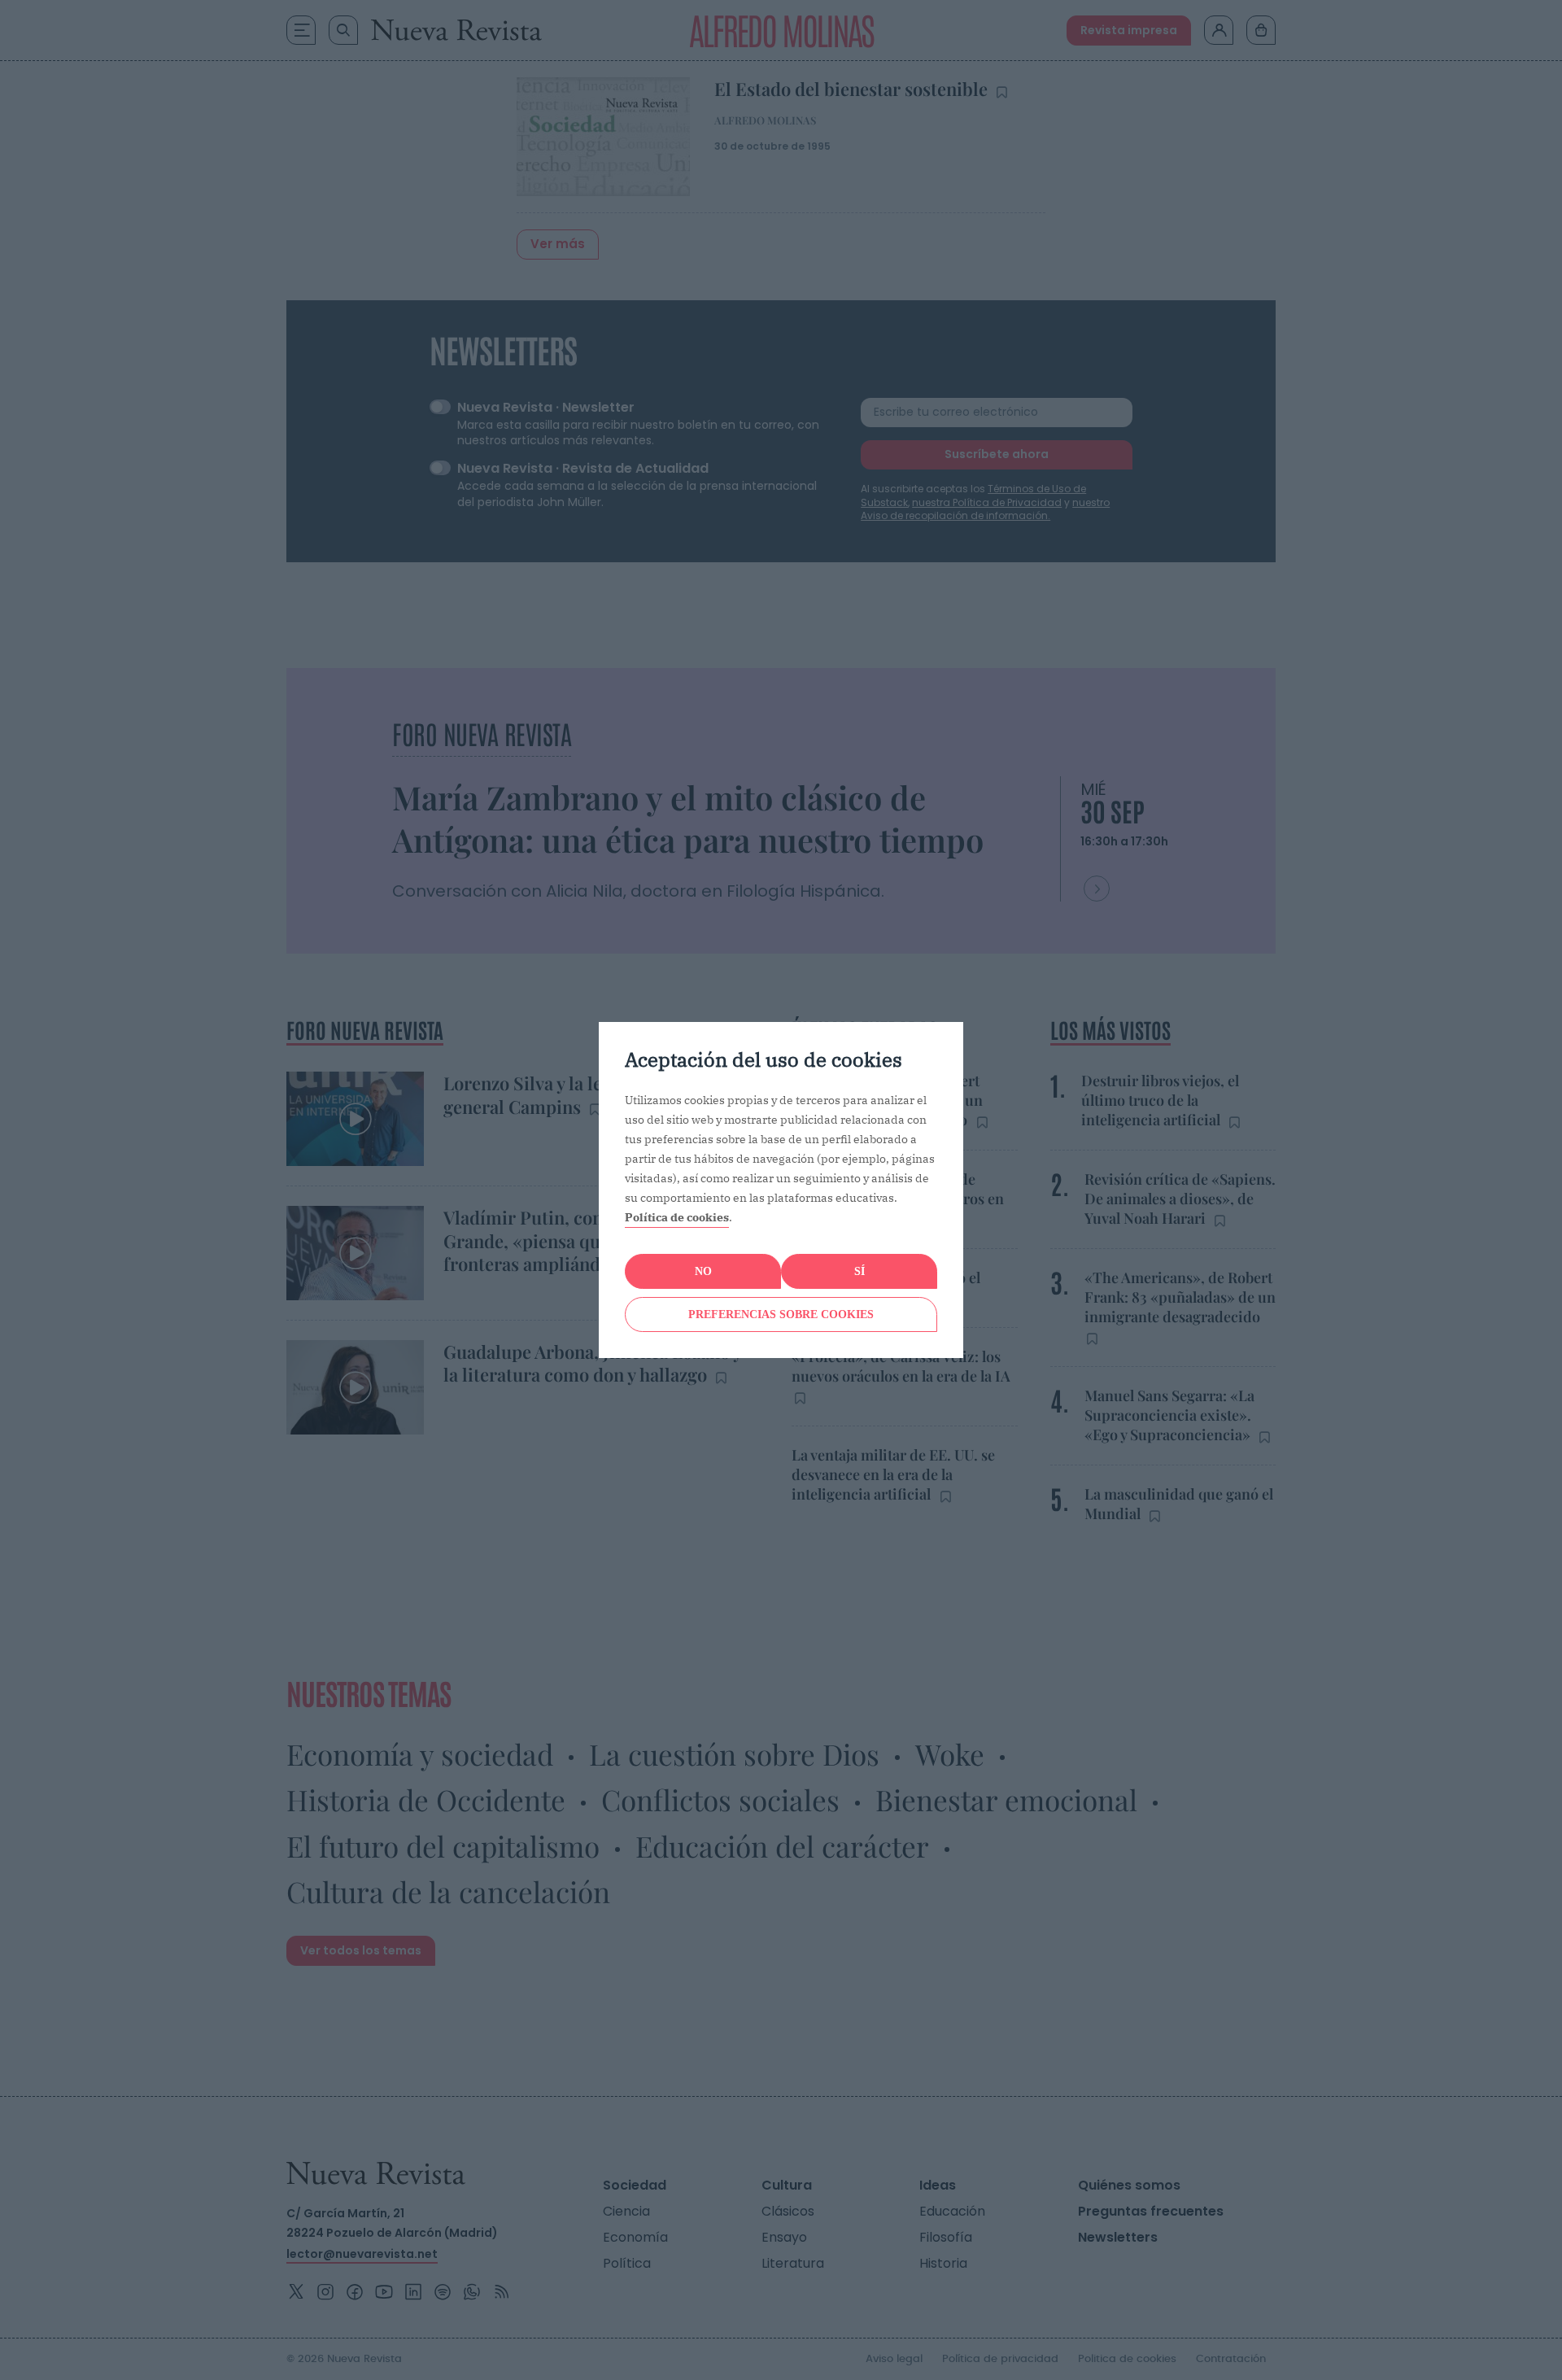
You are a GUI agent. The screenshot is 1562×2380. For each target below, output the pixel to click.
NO (703, 1271)
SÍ (860, 1271)
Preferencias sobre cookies (781, 1314)
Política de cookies (677, 1217)
